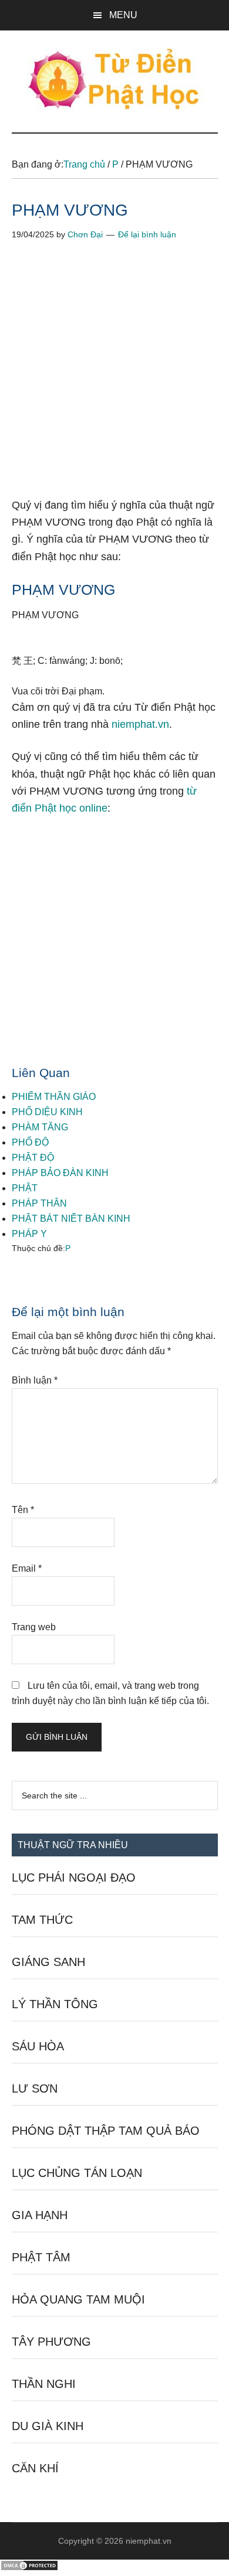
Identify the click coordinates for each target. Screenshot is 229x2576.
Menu (123, 15)
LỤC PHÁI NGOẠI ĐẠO (74, 1878)
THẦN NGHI (44, 2384)
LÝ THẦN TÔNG (55, 2004)
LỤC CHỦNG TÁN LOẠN (77, 2173)
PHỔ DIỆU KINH (47, 1112)
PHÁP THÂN (39, 1203)
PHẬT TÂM (41, 2257)
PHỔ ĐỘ (30, 1142)
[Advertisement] (114, 378)
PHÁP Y (29, 1234)
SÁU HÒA (38, 2046)
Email (27, 1568)
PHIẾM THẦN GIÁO (54, 1097)
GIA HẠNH (40, 2215)
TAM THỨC (42, 1920)
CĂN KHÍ (35, 2468)
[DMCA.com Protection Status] (29, 2568)
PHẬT (25, 1188)
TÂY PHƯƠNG (51, 2342)
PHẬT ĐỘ (33, 1158)
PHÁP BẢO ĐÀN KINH (60, 1173)
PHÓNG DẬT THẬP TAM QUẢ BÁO (106, 2131)
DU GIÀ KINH (48, 2426)
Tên (23, 1510)
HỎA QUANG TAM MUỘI (78, 2299)
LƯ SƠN (35, 2088)
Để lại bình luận (147, 234)
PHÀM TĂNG (40, 1127)
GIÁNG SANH (48, 1962)
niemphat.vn (140, 724)
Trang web (34, 1627)
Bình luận (35, 1380)
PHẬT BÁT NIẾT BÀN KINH (71, 1219)
